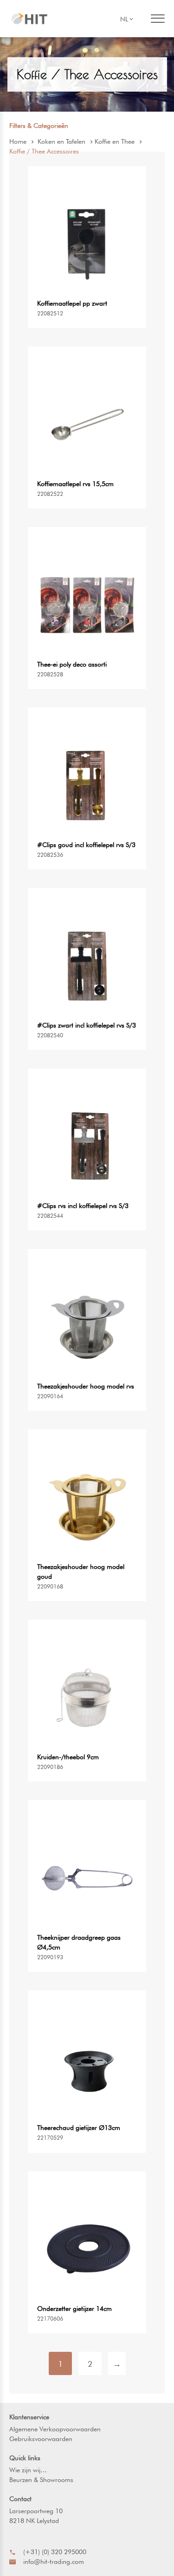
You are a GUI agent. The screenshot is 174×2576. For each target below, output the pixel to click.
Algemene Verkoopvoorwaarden (55, 2429)
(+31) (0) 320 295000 (55, 2552)
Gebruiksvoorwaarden (41, 2439)
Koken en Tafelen (61, 141)
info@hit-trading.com (54, 2562)
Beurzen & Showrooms (41, 2480)
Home (18, 141)
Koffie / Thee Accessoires (44, 151)
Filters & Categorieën (39, 126)
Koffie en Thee (115, 141)
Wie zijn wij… (28, 2470)
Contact (20, 2499)
